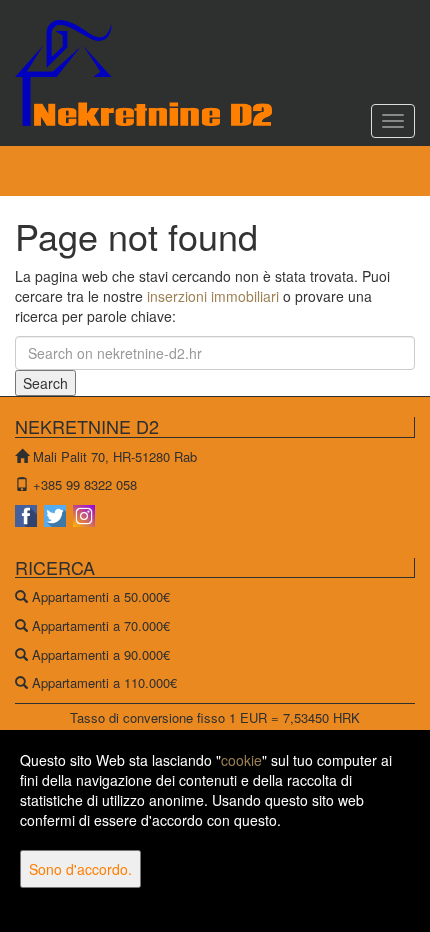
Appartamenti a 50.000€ (101, 596)
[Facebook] (27, 513)
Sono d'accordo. (80, 869)
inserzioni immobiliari (213, 296)
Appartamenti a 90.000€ (101, 654)
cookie (241, 760)
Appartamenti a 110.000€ (104, 682)
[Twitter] (56, 513)
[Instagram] (84, 513)
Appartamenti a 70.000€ (101, 625)
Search (45, 383)
